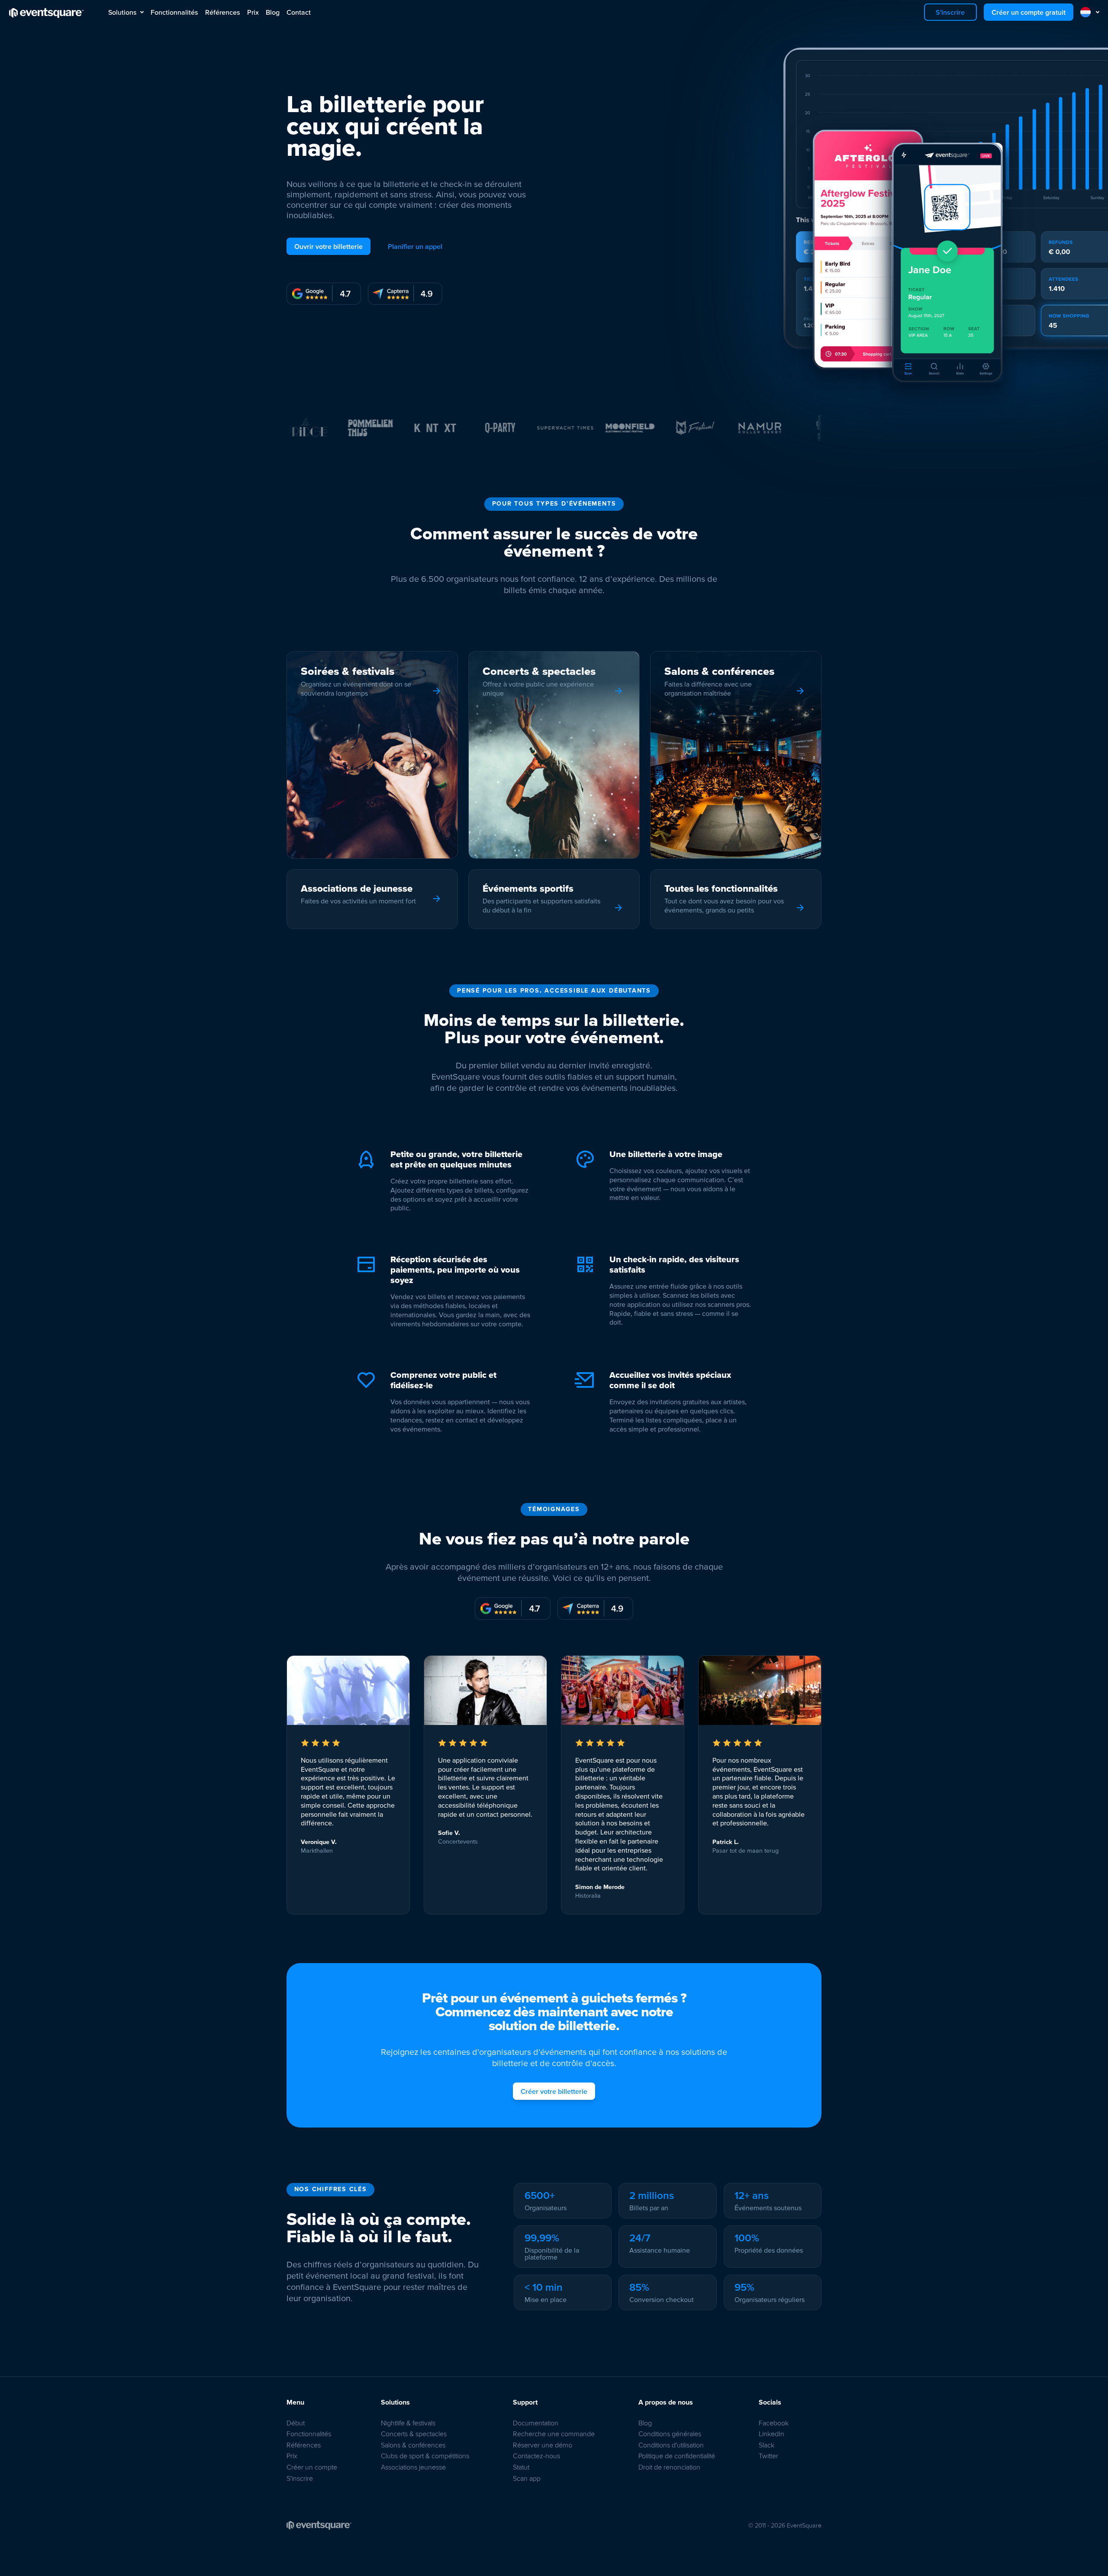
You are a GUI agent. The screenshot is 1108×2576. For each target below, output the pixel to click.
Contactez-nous (536, 2456)
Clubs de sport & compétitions (425, 2456)
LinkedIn (771, 2434)
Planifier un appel (415, 246)
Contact (299, 12)
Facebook (774, 2423)
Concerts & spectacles (414, 2434)
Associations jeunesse (413, 2467)
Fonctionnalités (174, 12)
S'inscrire (950, 12)
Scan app (527, 2478)
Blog (273, 12)
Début (296, 2423)
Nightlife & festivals (408, 2423)
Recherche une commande (554, 2434)
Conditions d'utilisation (671, 2445)
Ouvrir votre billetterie (329, 246)
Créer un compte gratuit (1029, 12)
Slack (767, 2445)
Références (223, 12)
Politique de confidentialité (677, 2456)
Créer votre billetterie (554, 2091)
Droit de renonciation (669, 2467)
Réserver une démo (543, 2445)
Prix (253, 12)
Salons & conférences (413, 2445)
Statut (521, 2467)
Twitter (768, 2456)
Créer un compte (312, 2467)
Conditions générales (670, 2434)
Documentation (536, 2423)
